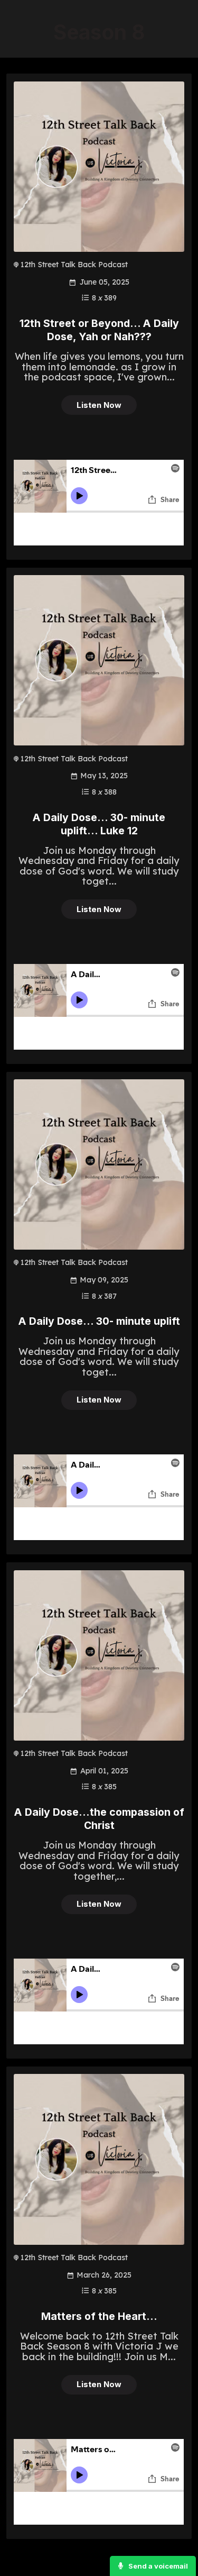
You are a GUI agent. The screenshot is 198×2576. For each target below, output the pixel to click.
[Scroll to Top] (177, 2535)
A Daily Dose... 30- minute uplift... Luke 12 (99, 824)
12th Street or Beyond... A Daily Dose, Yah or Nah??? (99, 330)
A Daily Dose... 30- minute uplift (99, 1321)
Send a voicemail (157, 2566)
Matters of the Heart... (99, 2316)
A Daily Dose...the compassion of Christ (99, 1819)
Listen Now (99, 405)
